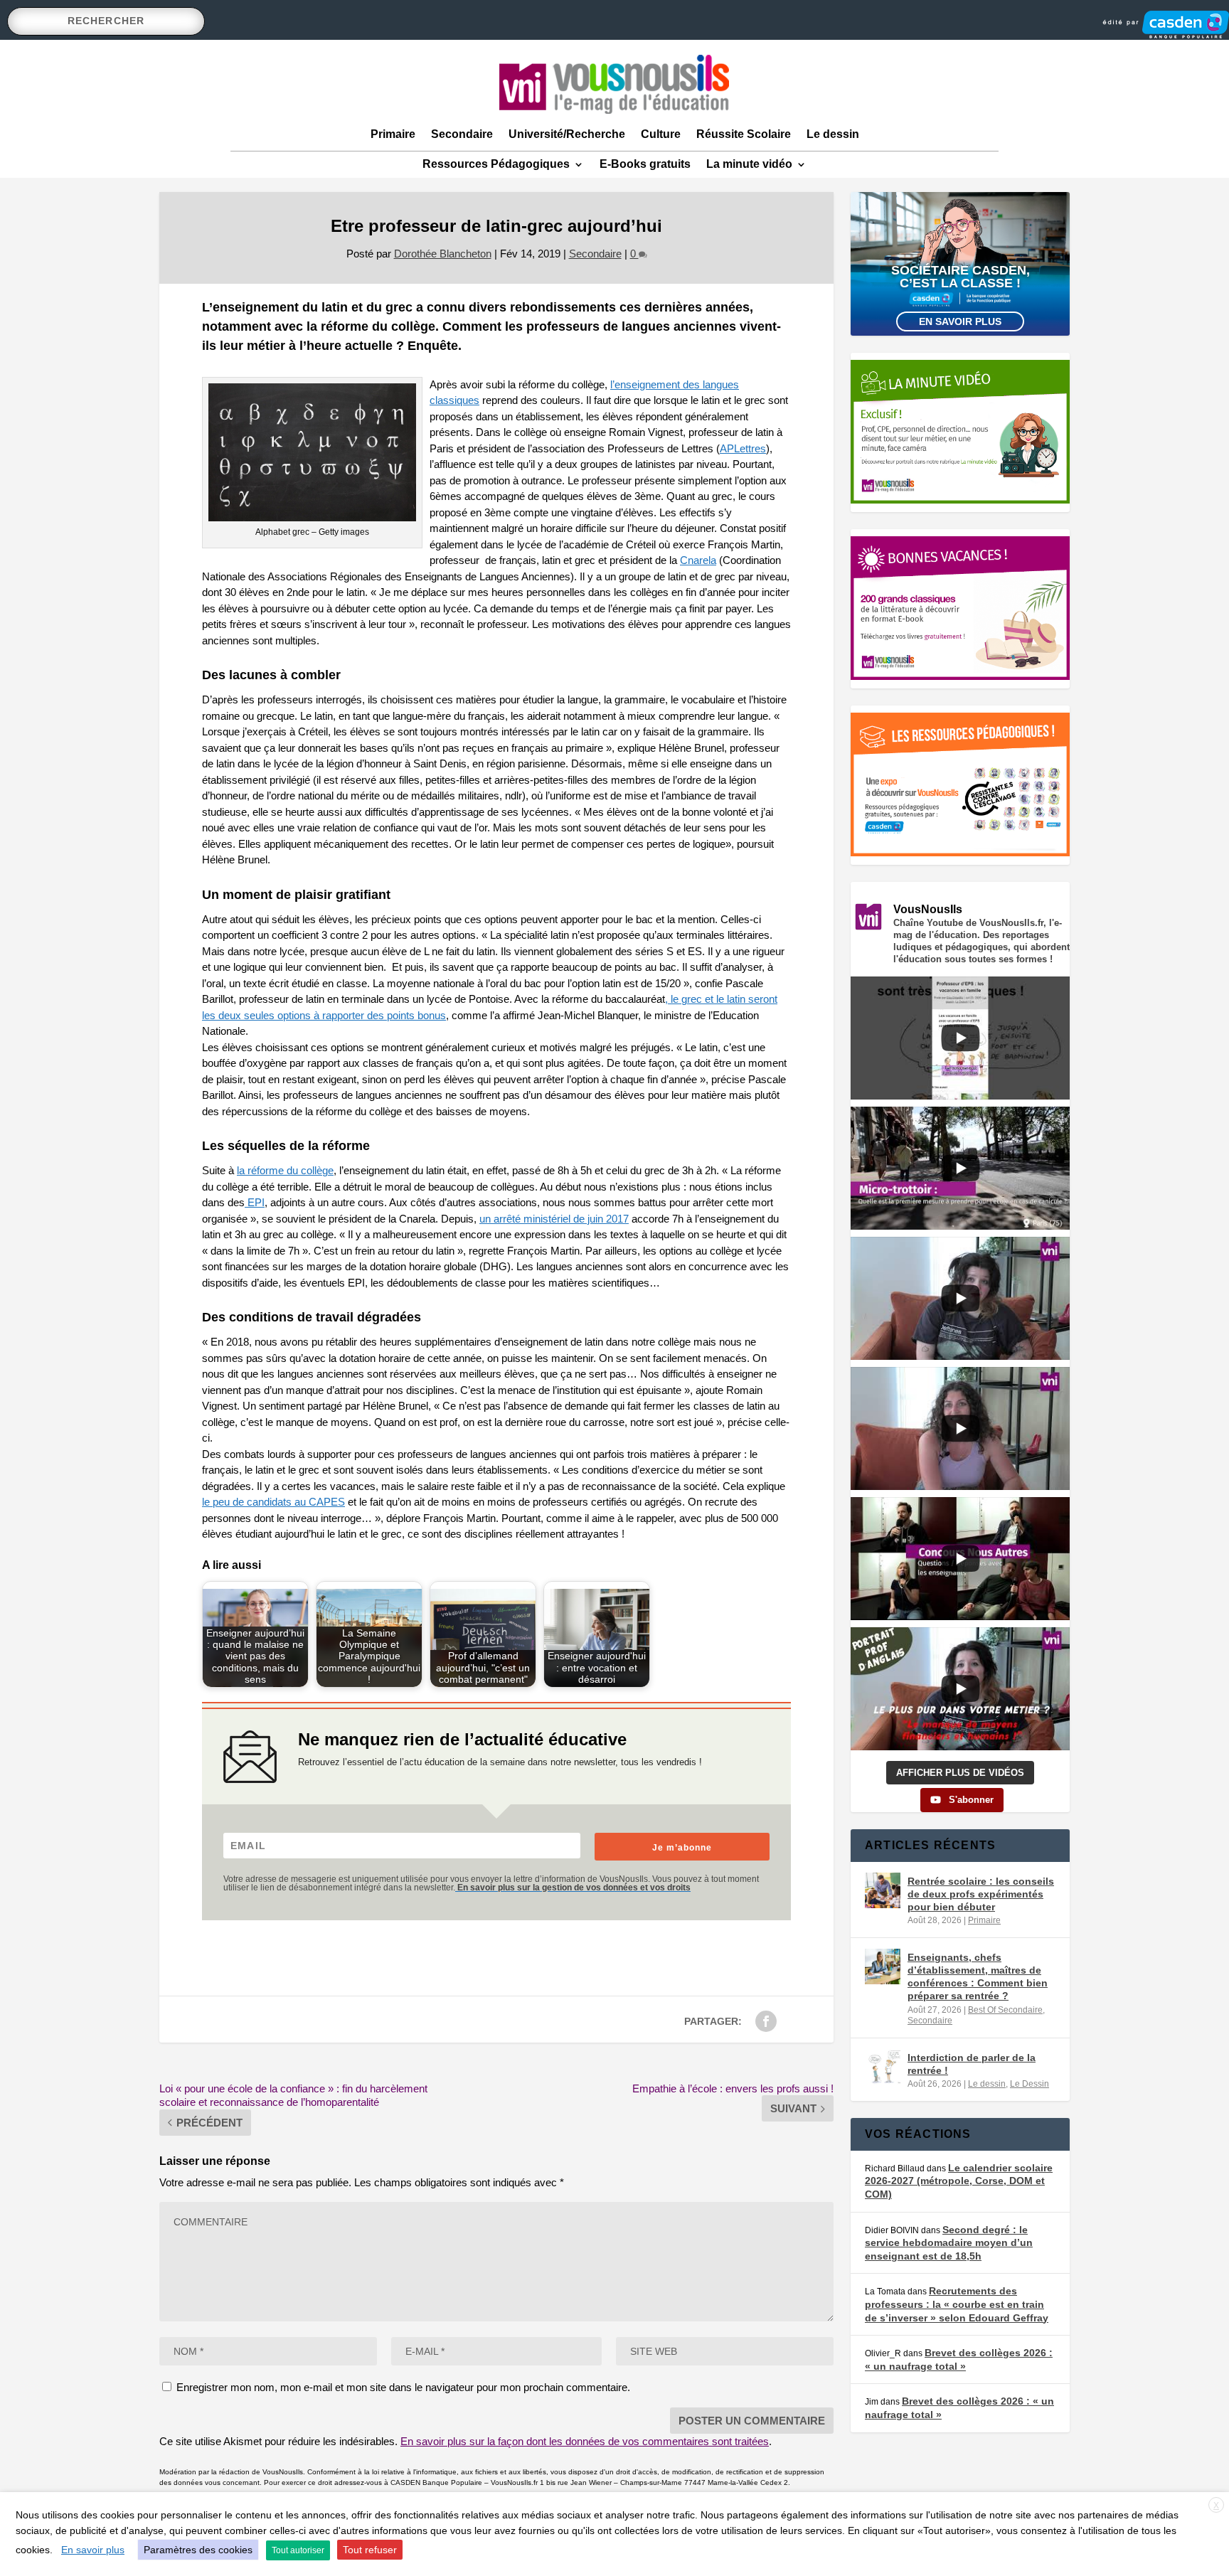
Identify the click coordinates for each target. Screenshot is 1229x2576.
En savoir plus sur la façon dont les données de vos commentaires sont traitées (585, 2441)
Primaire (393, 134)
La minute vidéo (749, 164)
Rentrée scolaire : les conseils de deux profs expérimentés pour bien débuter (981, 1894)
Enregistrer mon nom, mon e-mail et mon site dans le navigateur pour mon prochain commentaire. (403, 2387)
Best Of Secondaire (1005, 2010)
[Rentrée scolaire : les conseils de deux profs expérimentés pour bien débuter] (883, 1890)
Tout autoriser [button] (298, 2550)
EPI (255, 1202)
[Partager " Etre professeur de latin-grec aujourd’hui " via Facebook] (766, 2021)
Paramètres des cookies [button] (198, 2550)
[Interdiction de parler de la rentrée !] (883, 2067)
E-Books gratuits (645, 164)
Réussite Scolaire (744, 134)
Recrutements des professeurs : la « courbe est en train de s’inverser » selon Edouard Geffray (957, 2304)
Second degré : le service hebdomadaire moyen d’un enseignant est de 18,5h (949, 2243)
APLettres (743, 448)
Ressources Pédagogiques (496, 164)
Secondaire (462, 134)
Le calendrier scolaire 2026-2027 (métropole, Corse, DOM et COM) (959, 2181)
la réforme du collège (285, 1170)
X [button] (1216, 2506)
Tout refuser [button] (370, 2550)
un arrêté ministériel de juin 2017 (554, 1219)
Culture (661, 134)
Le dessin (833, 134)
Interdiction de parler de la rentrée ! (972, 2064)
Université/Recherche (567, 134)
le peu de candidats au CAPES (273, 1502)
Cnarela (698, 560)
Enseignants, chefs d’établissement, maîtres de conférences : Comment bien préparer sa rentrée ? (978, 1977)
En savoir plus (960, 321)
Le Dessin (1030, 2084)
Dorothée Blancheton (443, 254)
